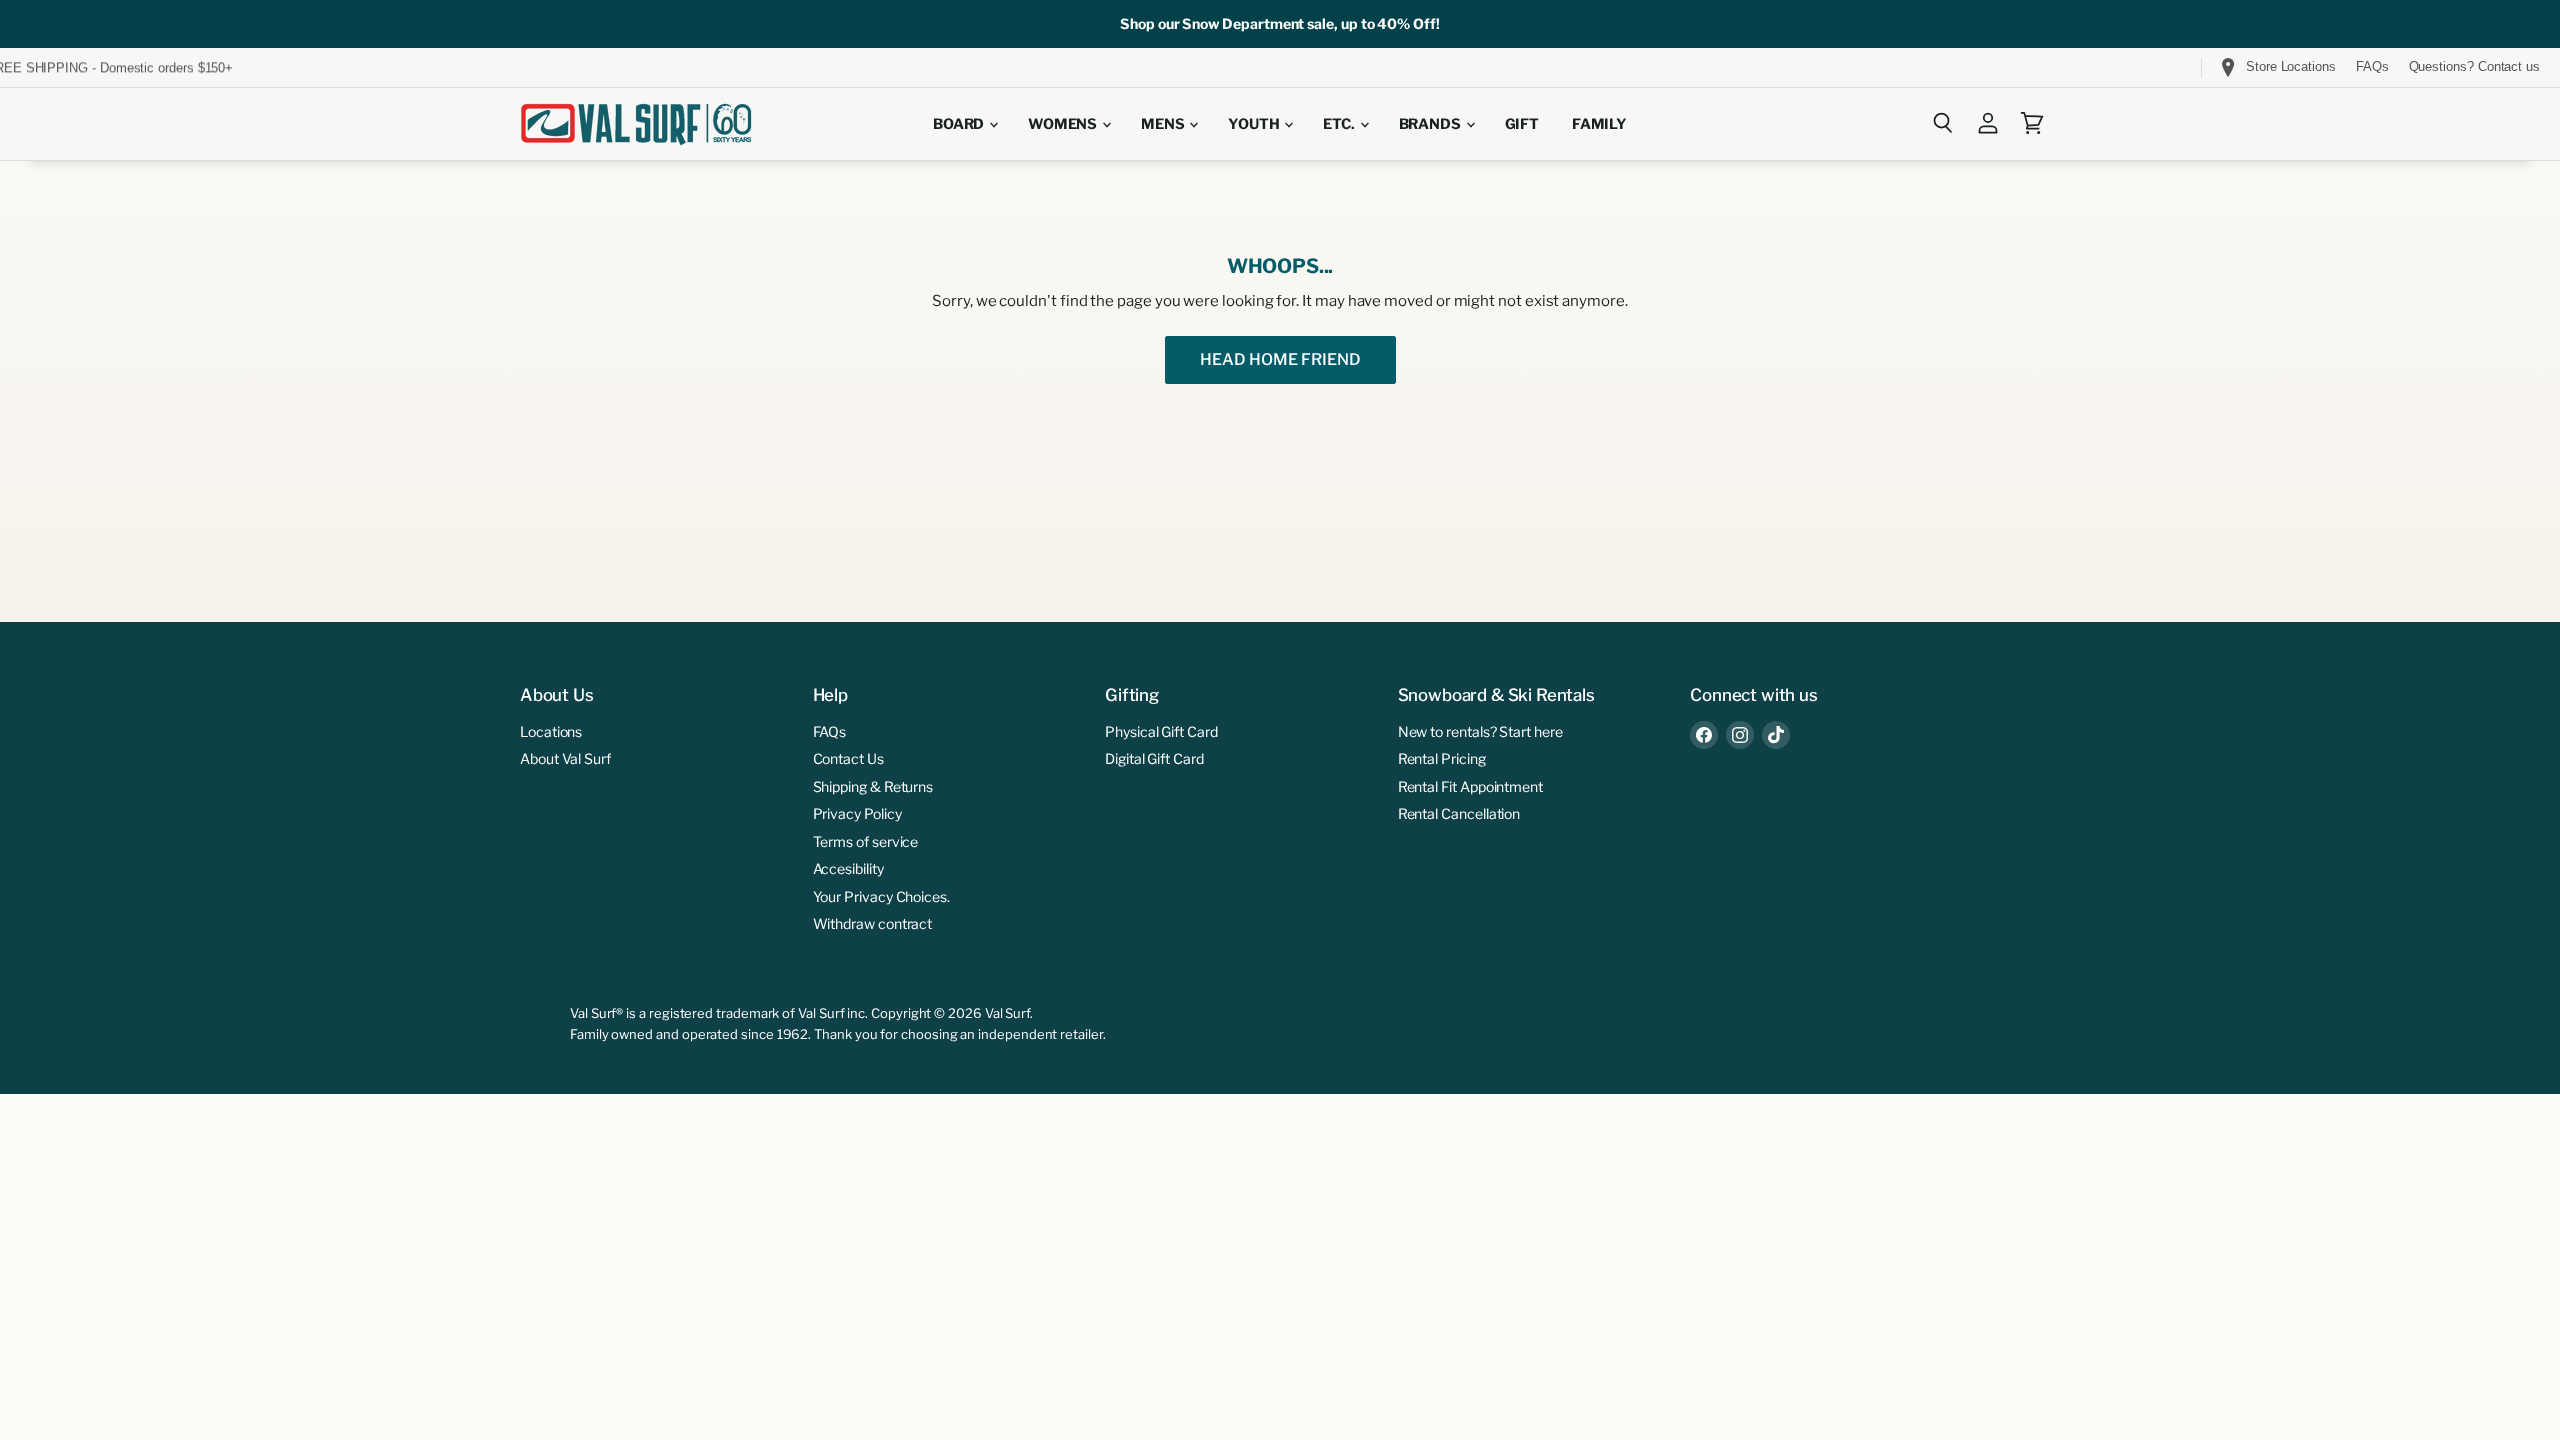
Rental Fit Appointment (1470, 786)
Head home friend (1280, 359)
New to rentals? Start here (1480, 731)
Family (1599, 124)
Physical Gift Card (1161, 731)
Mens (1164, 124)
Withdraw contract (873, 923)
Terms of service (866, 841)
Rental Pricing (1442, 758)
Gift (1522, 124)
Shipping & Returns (873, 786)
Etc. (1340, 124)
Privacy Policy (857, 813)
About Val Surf (565, 758)
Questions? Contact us (2474, 67)
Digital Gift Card (1154, 758)
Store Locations (2291, 66)
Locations (551, 731)
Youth (1255, 124)
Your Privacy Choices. (881, 896)
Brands (1431, 124)
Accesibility (848, 868)
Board (960, 124)
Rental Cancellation (1459, 813)
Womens (1064, 124)
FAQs (2372, 67)
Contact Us (848, 758)
